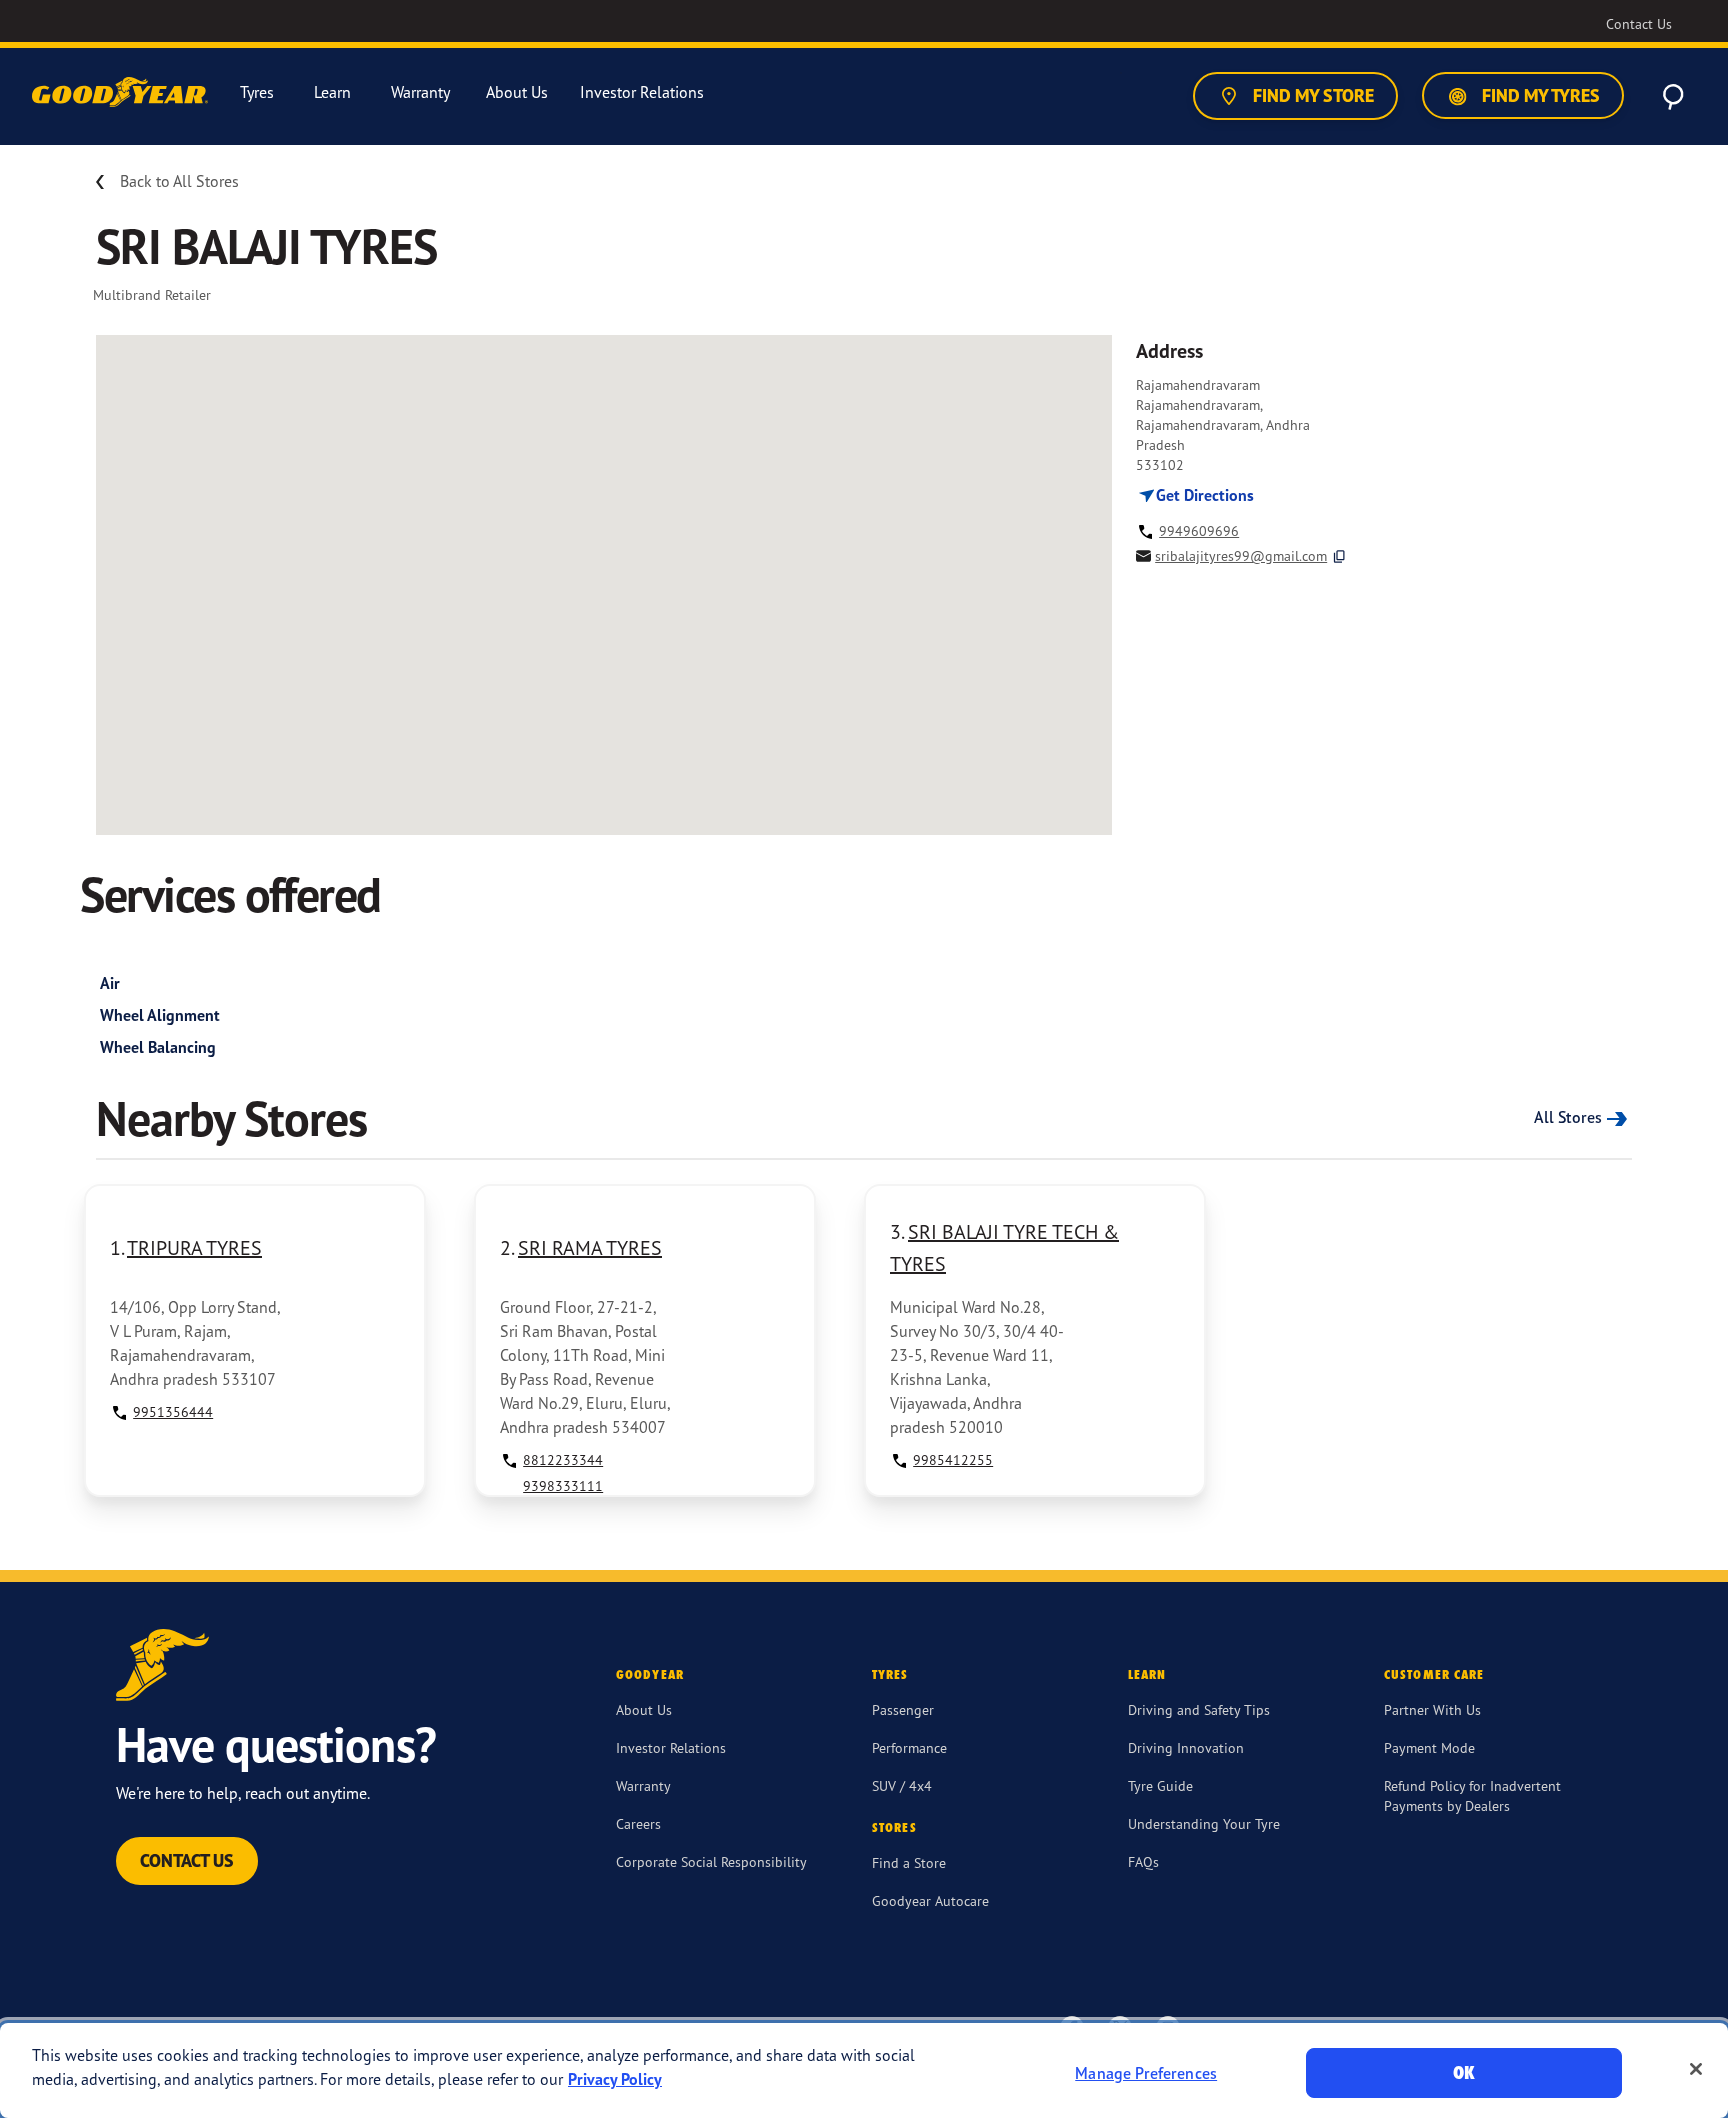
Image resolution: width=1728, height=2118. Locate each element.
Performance (909, 1747)
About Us (644, 1709)
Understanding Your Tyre (1204, 1823)
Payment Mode (1429, 1747)
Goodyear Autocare (930, 1900)
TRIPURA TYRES (194, 1247)
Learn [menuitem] (332, 92)
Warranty (643, 1785)
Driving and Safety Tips (1199, 1709)
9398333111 (563, 1485)
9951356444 (173, 1411)
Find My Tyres (1539, 95)
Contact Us (187, 1860)
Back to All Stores (179, 181)
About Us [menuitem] (517, 92)
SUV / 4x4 (902, 1785)
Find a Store (909, 1862)
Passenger (903, 1709)
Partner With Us (1432, 1709)
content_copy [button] (1339, 556)
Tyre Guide (1160, 1785)
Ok (1464, 2072)
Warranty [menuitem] (420, 92)
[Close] (1696, 2069)
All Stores (1568, 1117)
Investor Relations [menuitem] (642, 92)
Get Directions (1203, 495)
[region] (864, 2070)
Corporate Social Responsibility (711, 1861)
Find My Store (1311, 95)
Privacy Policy (615, 2079)
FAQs (1143, 1861)
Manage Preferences (1146, 2073)
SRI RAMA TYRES (590, 1247)
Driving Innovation (1186, 1747)
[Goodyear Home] (122, 93)
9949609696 (1199, 530)
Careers (638, 1823)
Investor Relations (671, 1747)
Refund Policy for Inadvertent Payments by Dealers (1472, 1795)
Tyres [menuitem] (257, 92)
